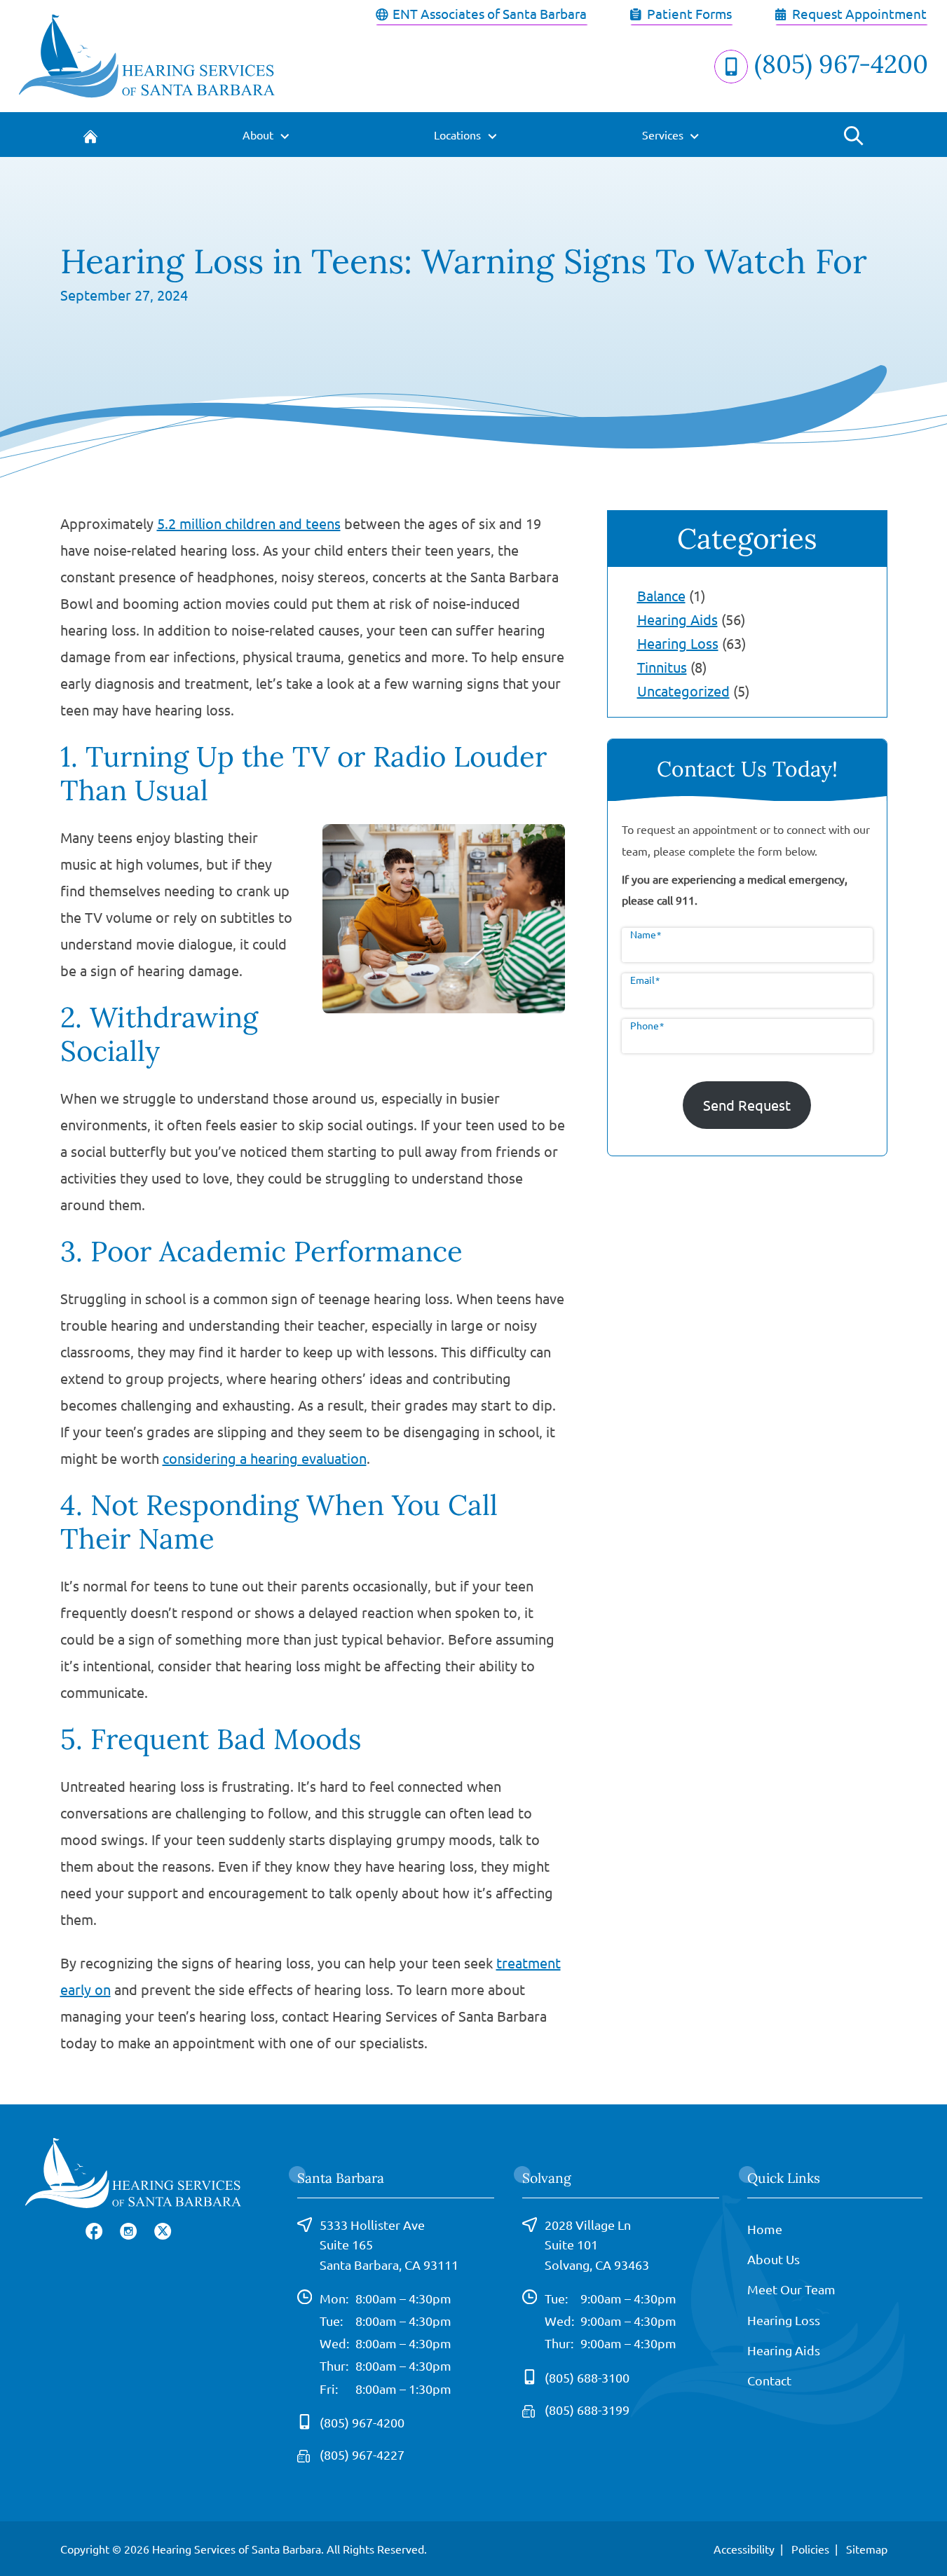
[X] (163, 2230)
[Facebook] (94, 2230)
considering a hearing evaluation (265, 1458)
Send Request (747, 1105)
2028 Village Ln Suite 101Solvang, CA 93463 (597, 2245)
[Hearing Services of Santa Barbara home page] (147, 54)
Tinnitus (662, 667)
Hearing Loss (678, 643)
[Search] (853, 135)
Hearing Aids (677, 619)
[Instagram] (129, 2230)
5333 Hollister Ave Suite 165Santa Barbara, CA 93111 (389, 2245)
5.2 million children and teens (249, 523)
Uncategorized (683, 691)
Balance (661, 595)
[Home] (91, 135)
